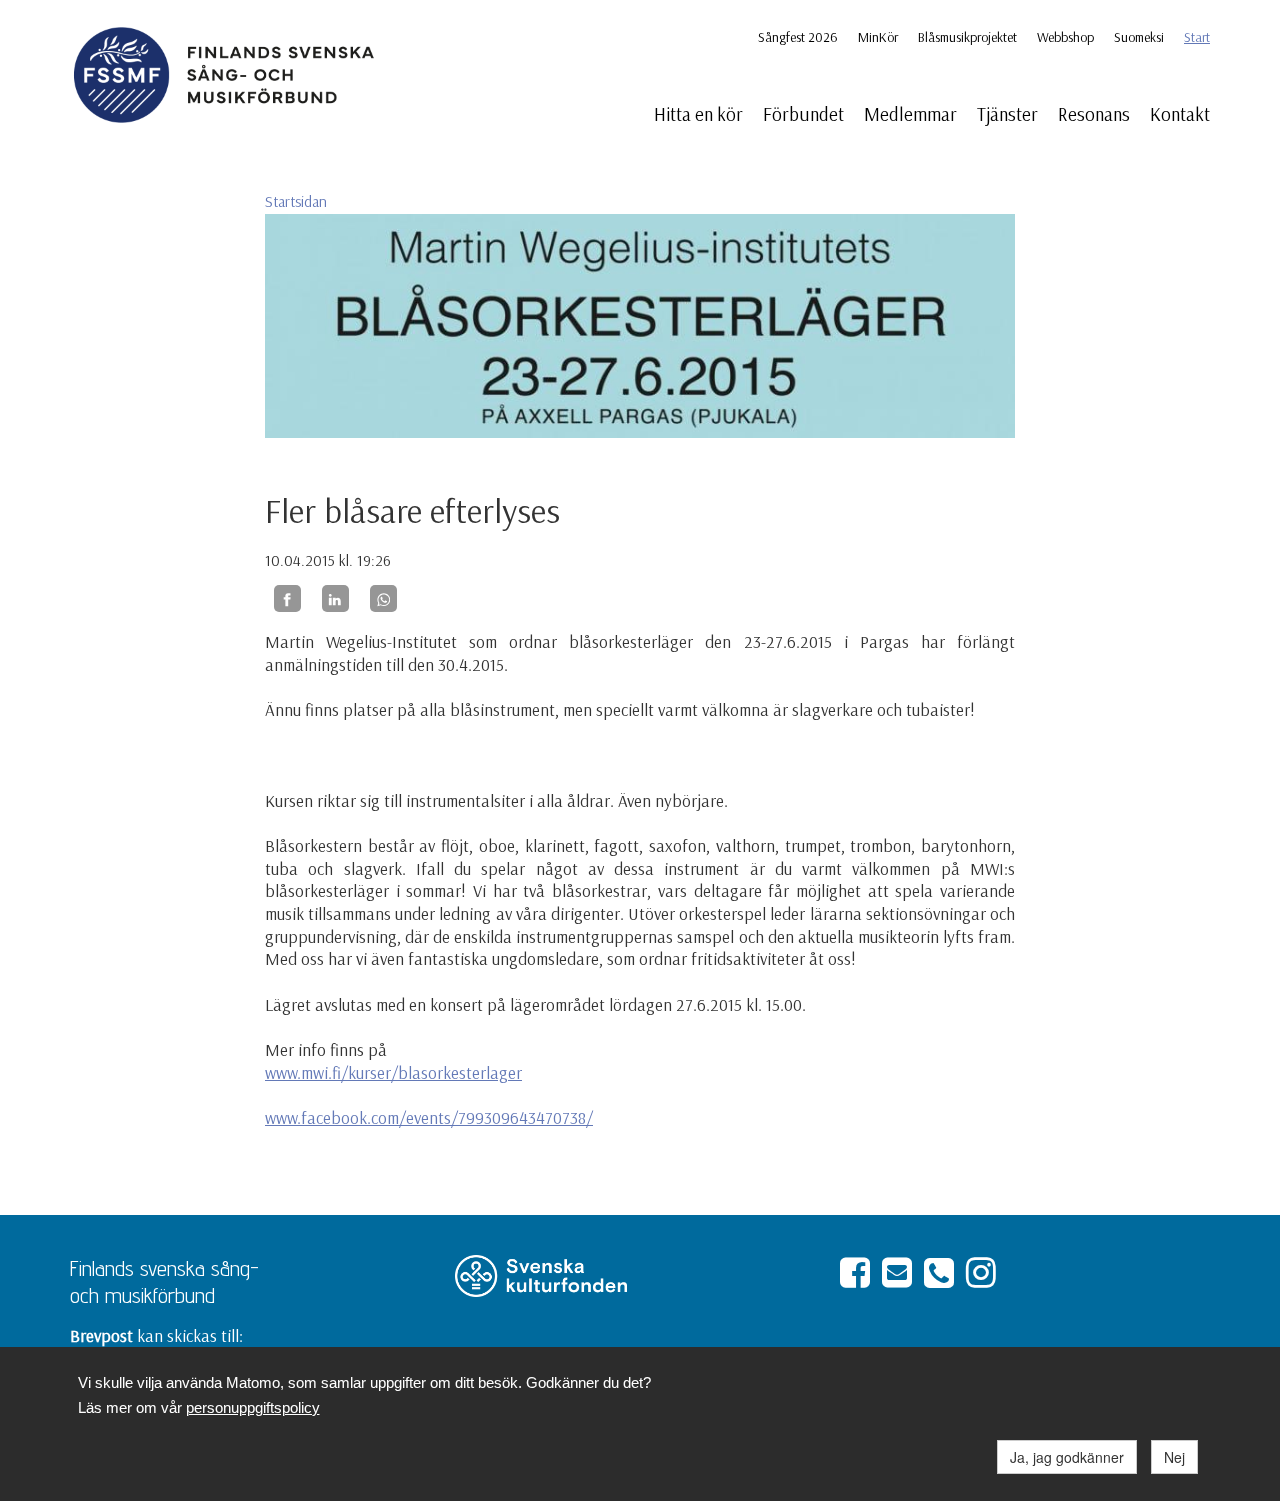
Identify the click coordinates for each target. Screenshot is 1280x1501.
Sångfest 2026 (798, 37)
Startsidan (296, 201)
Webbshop (1065, 37)
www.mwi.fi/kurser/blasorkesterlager (393, 1072)
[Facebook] (287, 599)
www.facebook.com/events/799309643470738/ (429, 1117)
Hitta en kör (698, 114)
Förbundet (803, 114)
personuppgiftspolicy (253, 1407)
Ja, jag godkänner (1067, 1457)
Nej (1174, 1457)
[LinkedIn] (335, 599)
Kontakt (1180, 114)
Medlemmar (910, 114)
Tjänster (1007, 114)
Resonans (1094, 114)
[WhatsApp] (383, 599)
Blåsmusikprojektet (967, 37)
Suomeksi (1139, 37)
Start (1197, 37)
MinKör (878, 37)
